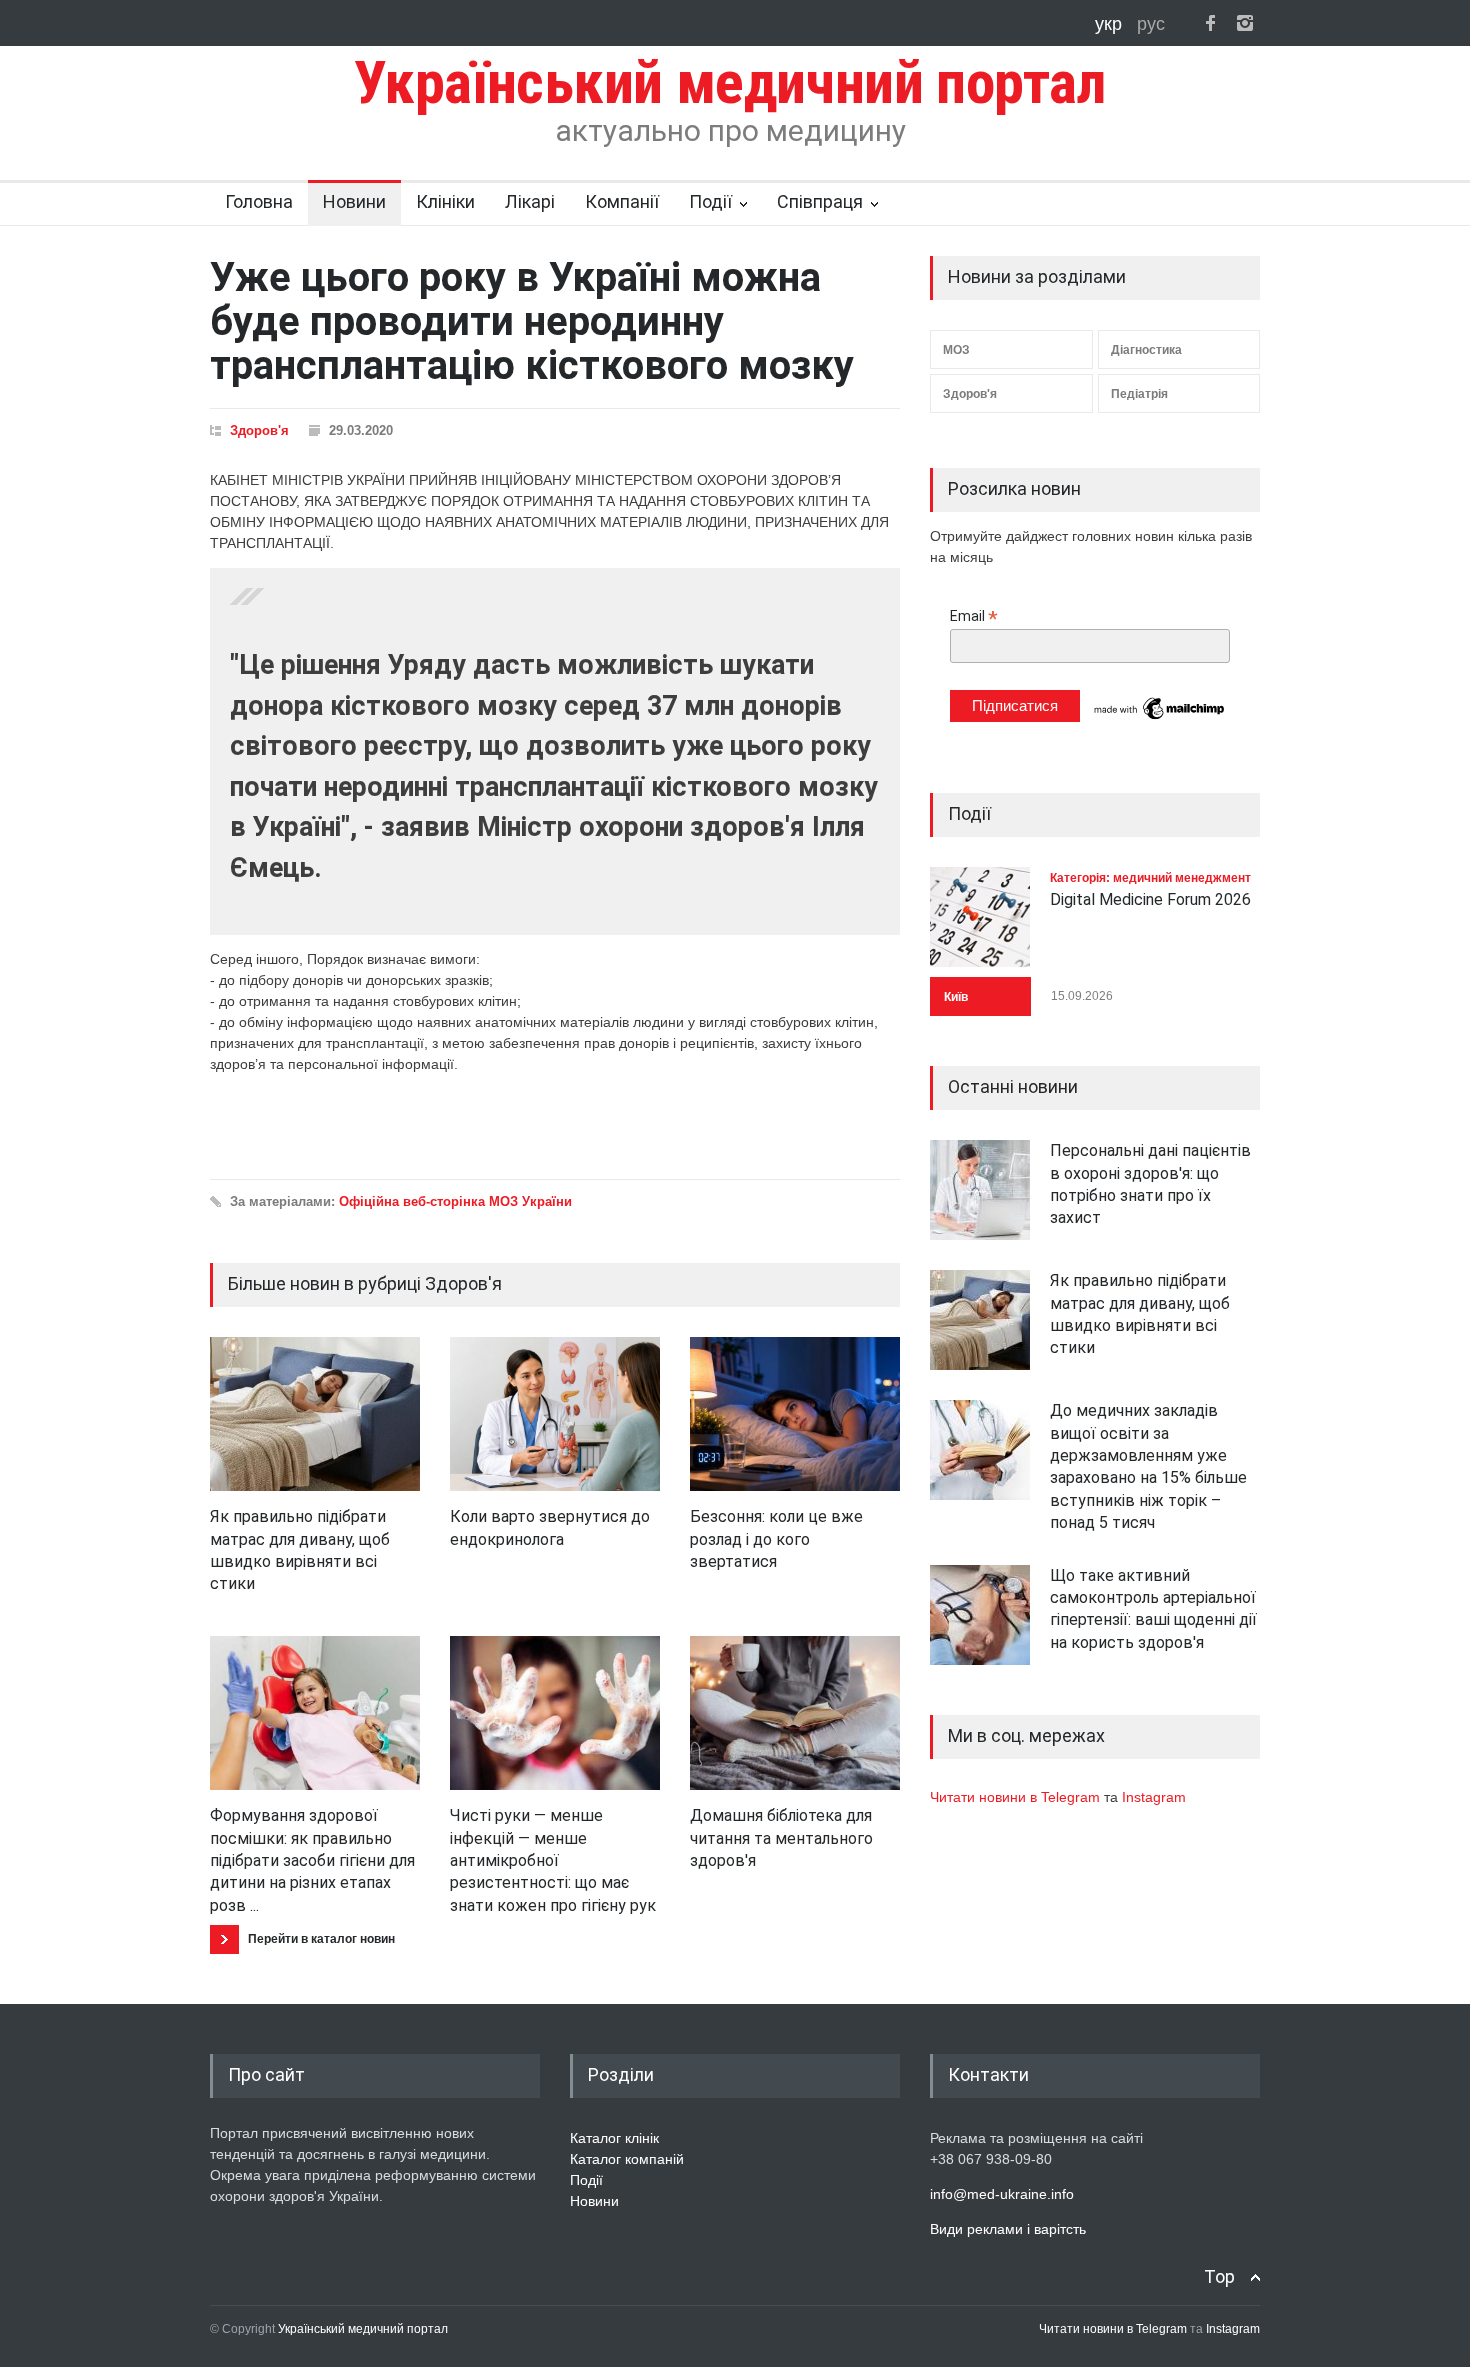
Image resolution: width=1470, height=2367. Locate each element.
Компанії (622, 201)
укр (1111, 24)
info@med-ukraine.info (1002, 2194)
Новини (354, 201)
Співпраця (820, 201)
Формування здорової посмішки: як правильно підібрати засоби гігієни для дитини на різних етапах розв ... (312, 1860)
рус (1151, 24)
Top (1219, 2276)
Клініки (445, 201)
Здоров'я (259, 430)
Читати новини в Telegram (1017, 1797)
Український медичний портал (363, 2329)
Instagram (1154, 1797)
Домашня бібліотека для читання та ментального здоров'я (781, 1838)
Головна (259, 201)
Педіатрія (1139, 394)
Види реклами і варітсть (1008, 2229)
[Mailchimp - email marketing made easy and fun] (1160, 718)
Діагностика (1146, 350)
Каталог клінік (614, 2138)
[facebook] (1210, 23)
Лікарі (530, 201)
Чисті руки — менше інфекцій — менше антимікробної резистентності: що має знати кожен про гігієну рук (553, 1860)
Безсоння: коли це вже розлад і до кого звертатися (776, 1539)
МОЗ (956, 350)
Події (710, 201)
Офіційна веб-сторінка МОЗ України (455, 1201)
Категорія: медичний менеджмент (1150, 878)
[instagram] (1245, 23)
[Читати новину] (315, 1414)
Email (974, 616)
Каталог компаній (627, 2159)
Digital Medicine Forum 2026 (1150, 899)
